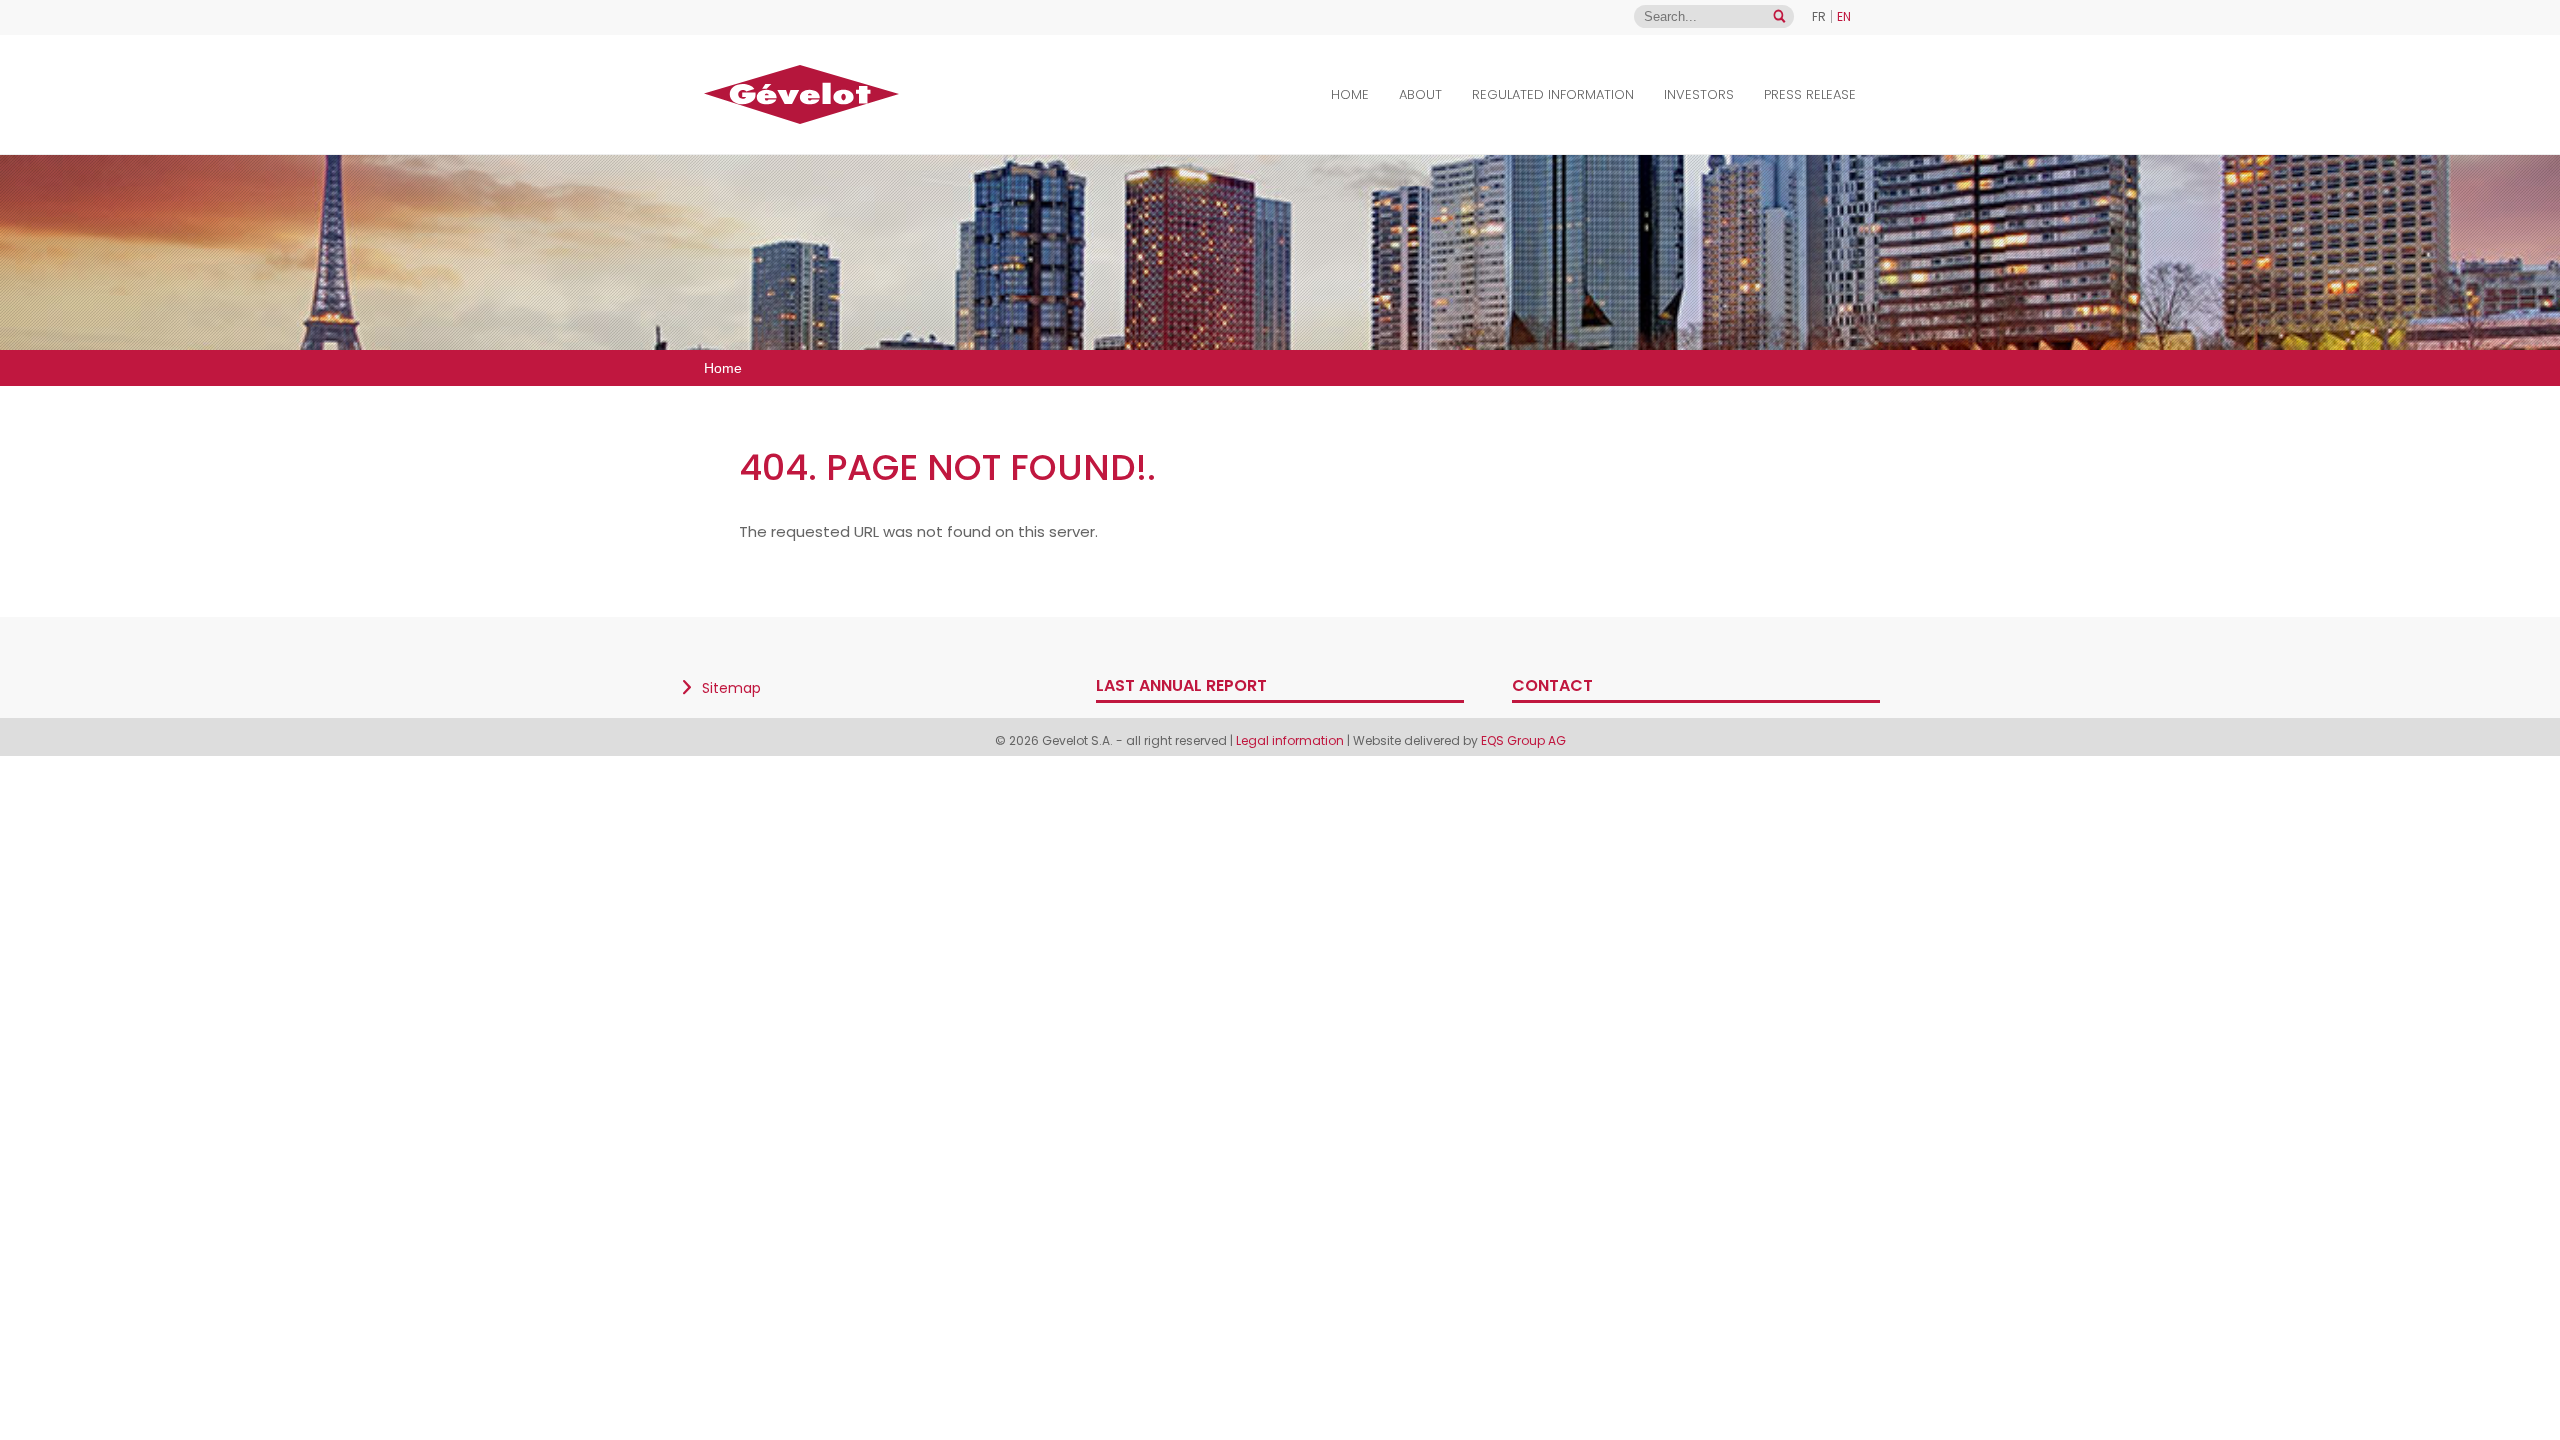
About (1420, 94)
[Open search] (1779, 16)
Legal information (1290, 740)
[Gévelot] (801, 94)
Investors (1699, 94)
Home (1350, 94)
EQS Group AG (1523, 740)
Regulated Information (1553, 94)
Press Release (1810, 94)
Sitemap (731, 688)
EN (1844, 16)
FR (1819, 16)
